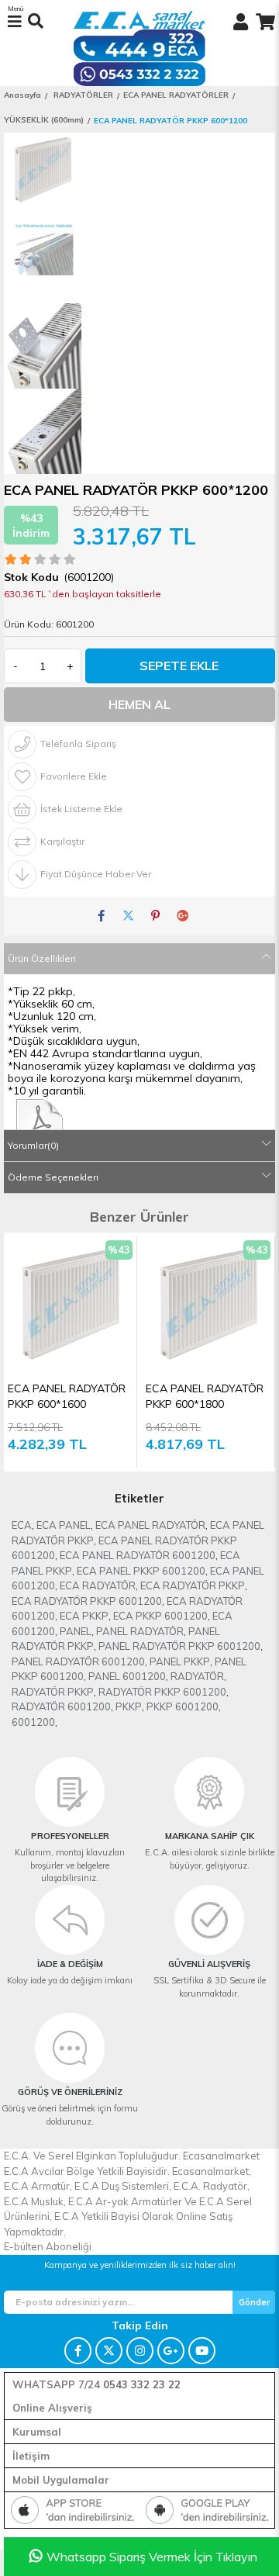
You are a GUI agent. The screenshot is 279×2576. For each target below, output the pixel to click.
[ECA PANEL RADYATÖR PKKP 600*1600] (70, 1303)
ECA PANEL (64, 1525)
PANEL (76, 1631)
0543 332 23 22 (142, 2384)
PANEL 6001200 (127, 1676)
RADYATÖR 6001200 (61, 1706)
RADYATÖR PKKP (53, 1692)
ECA (22, 1525)
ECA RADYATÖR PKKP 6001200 (87, 1601)
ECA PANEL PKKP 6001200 (141, 1571)
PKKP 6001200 (183, 1706)
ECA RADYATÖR (98, 1585)
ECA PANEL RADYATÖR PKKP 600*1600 (67, 1396)
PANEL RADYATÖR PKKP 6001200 (179, 1646)
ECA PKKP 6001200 (160, 1616)
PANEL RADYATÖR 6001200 (78, 1661)
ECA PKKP (84, 1616)
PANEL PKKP (180, 1661)
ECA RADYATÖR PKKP (193, 1585)
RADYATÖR (197, 1676)
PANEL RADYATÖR (140, 1631)
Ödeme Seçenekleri (53, 1177)
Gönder (254, 2302)
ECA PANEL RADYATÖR (150, 1525)
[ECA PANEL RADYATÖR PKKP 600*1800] (208, 1303)
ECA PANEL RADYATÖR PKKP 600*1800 (205, 1396)
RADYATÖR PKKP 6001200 (162, 1692)
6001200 (33, 1722)
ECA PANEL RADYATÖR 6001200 (138, 1555)
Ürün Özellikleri (42, 958)
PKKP (129, 1706)
